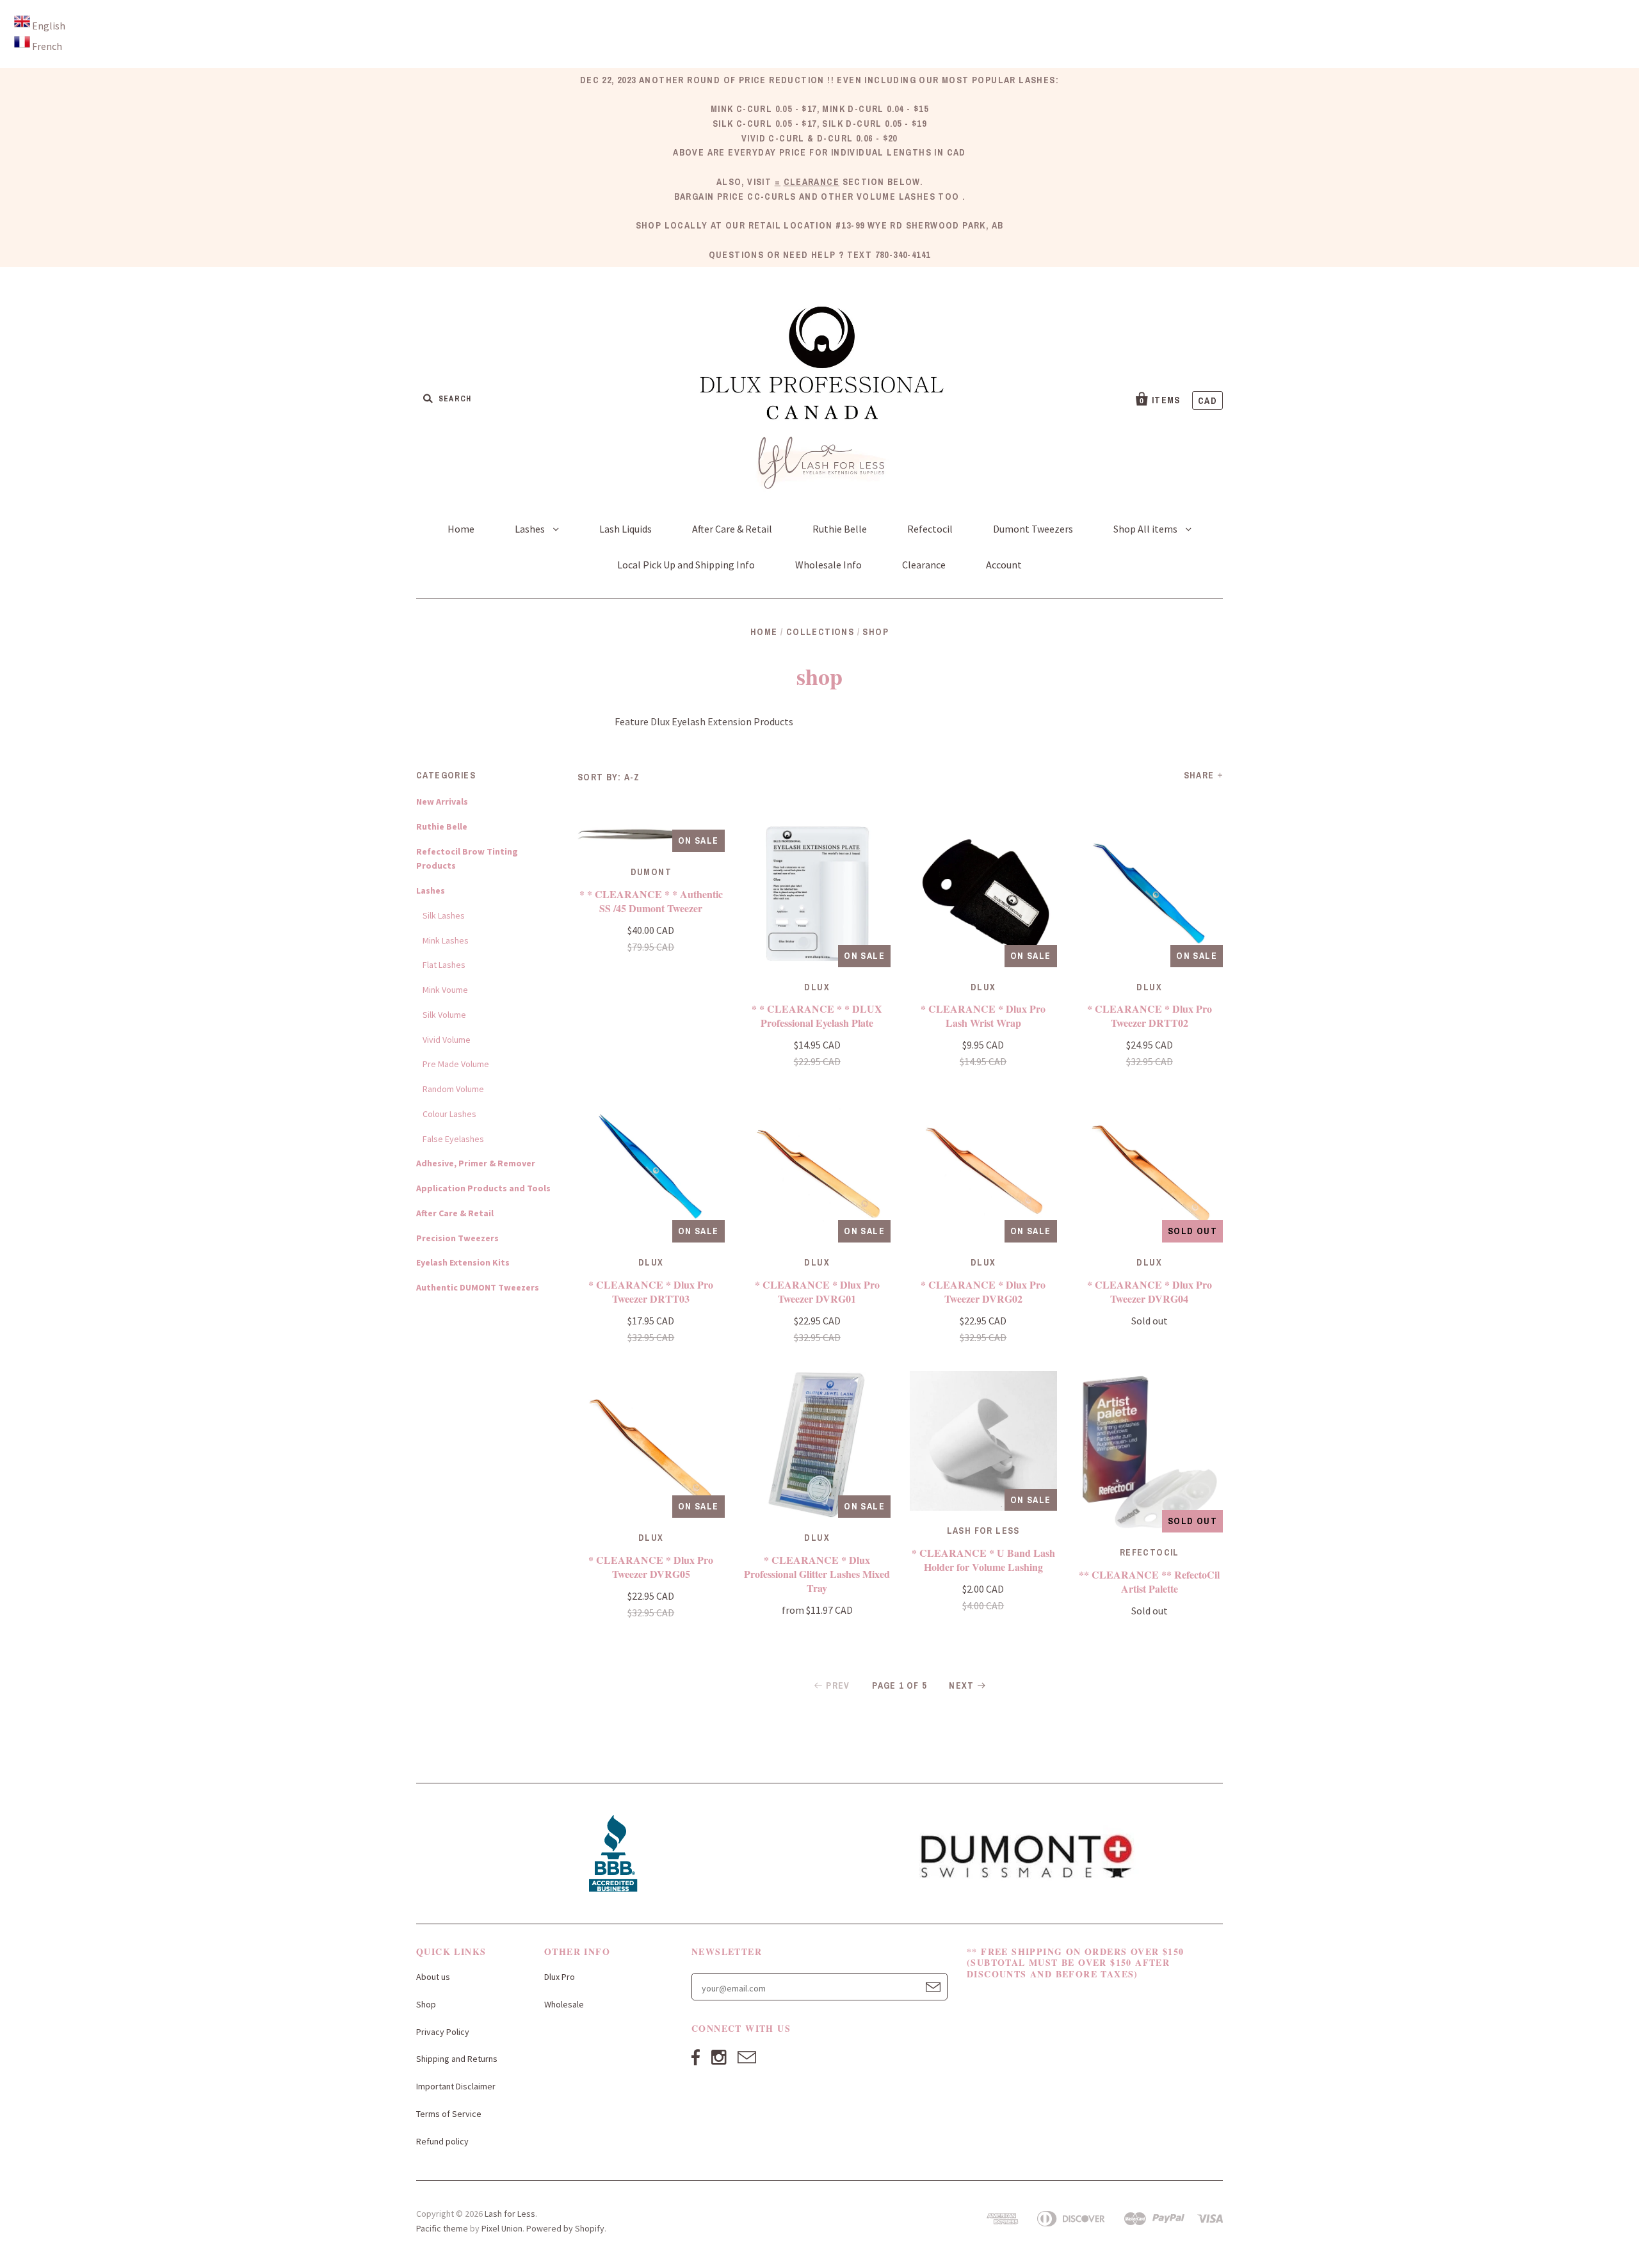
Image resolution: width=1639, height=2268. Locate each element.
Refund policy (442, 2141)
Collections (820, 632)
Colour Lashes (449, 1114)
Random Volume (453, 1089)
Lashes (531, 529)
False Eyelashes (453, 1139)
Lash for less (983, 1531)
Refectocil (930, 529)
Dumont (651, 872)
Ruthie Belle (840, 529)
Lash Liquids (626, 529)
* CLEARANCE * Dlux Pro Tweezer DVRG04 (1150, 1291)
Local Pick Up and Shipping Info (686, 565)
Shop (426, 2004)
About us (433, 1977)
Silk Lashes (444, 915)
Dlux (817, 987)
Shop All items (1146, 529)
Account (1004, 565)
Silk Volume (444, 1015)
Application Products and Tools (483, 1188)
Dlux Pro (560, 1977)
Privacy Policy (443, 2032)
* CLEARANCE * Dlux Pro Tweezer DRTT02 (1150, 1016)
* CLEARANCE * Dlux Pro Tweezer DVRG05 (651, 1567)
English (49, 26)
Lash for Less (510, 2214)
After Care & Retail (732, 529)
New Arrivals (442, 801)
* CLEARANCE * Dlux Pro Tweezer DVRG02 (983, 1291)
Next (962, 1685)
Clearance (924, 565)
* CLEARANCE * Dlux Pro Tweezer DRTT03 (651, 1291)
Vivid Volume (447, 1040)
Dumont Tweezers (1033, 529)
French (47, 46)
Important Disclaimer (456, 2086)
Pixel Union (502, 2228)
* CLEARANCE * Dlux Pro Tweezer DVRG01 (817, 1291)
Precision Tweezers (457, 1238)
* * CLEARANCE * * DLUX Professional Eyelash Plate (817, 1016)
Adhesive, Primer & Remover (476, 1163)
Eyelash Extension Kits (463, 1262)
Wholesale (564, 2004)
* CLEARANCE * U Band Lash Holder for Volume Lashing (983, 1560)
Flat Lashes (444, 965)
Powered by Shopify (565, 2228)
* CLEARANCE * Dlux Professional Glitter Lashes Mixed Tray (817, 1574)
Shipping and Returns (457, 2059)
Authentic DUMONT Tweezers (478, 1287)
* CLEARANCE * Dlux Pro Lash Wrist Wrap (983, 1016)
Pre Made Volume (456, 1064)
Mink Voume (445, 990)
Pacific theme (442, 2228)
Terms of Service (449, 2114)
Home (461, 529)
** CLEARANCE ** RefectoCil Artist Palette (1149, 1581)
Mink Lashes (446, 940)
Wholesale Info (828, 565)
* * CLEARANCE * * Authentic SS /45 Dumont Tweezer (651, 901)
